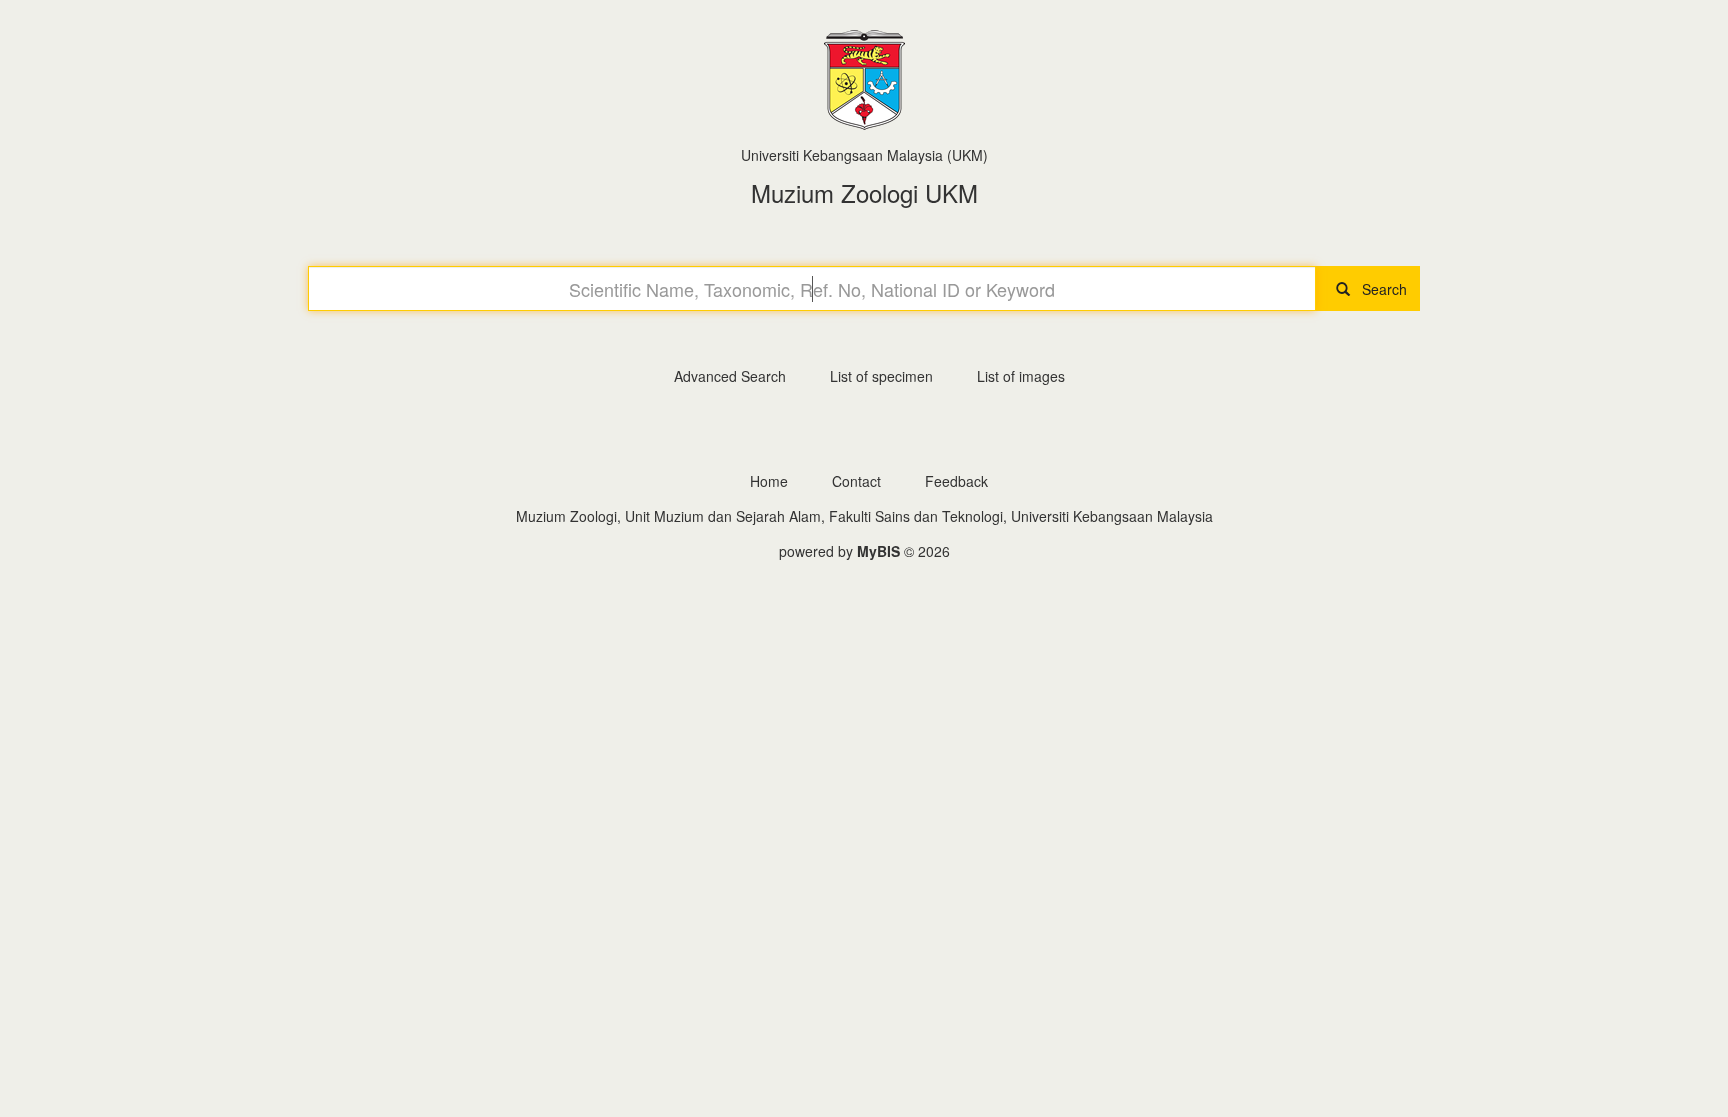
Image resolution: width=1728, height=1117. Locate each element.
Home (769, 481)
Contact (856, 481)
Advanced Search (730, 376)
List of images (1021, 376)
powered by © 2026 (864, 551)
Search (1378, 289)
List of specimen (881, 376)
